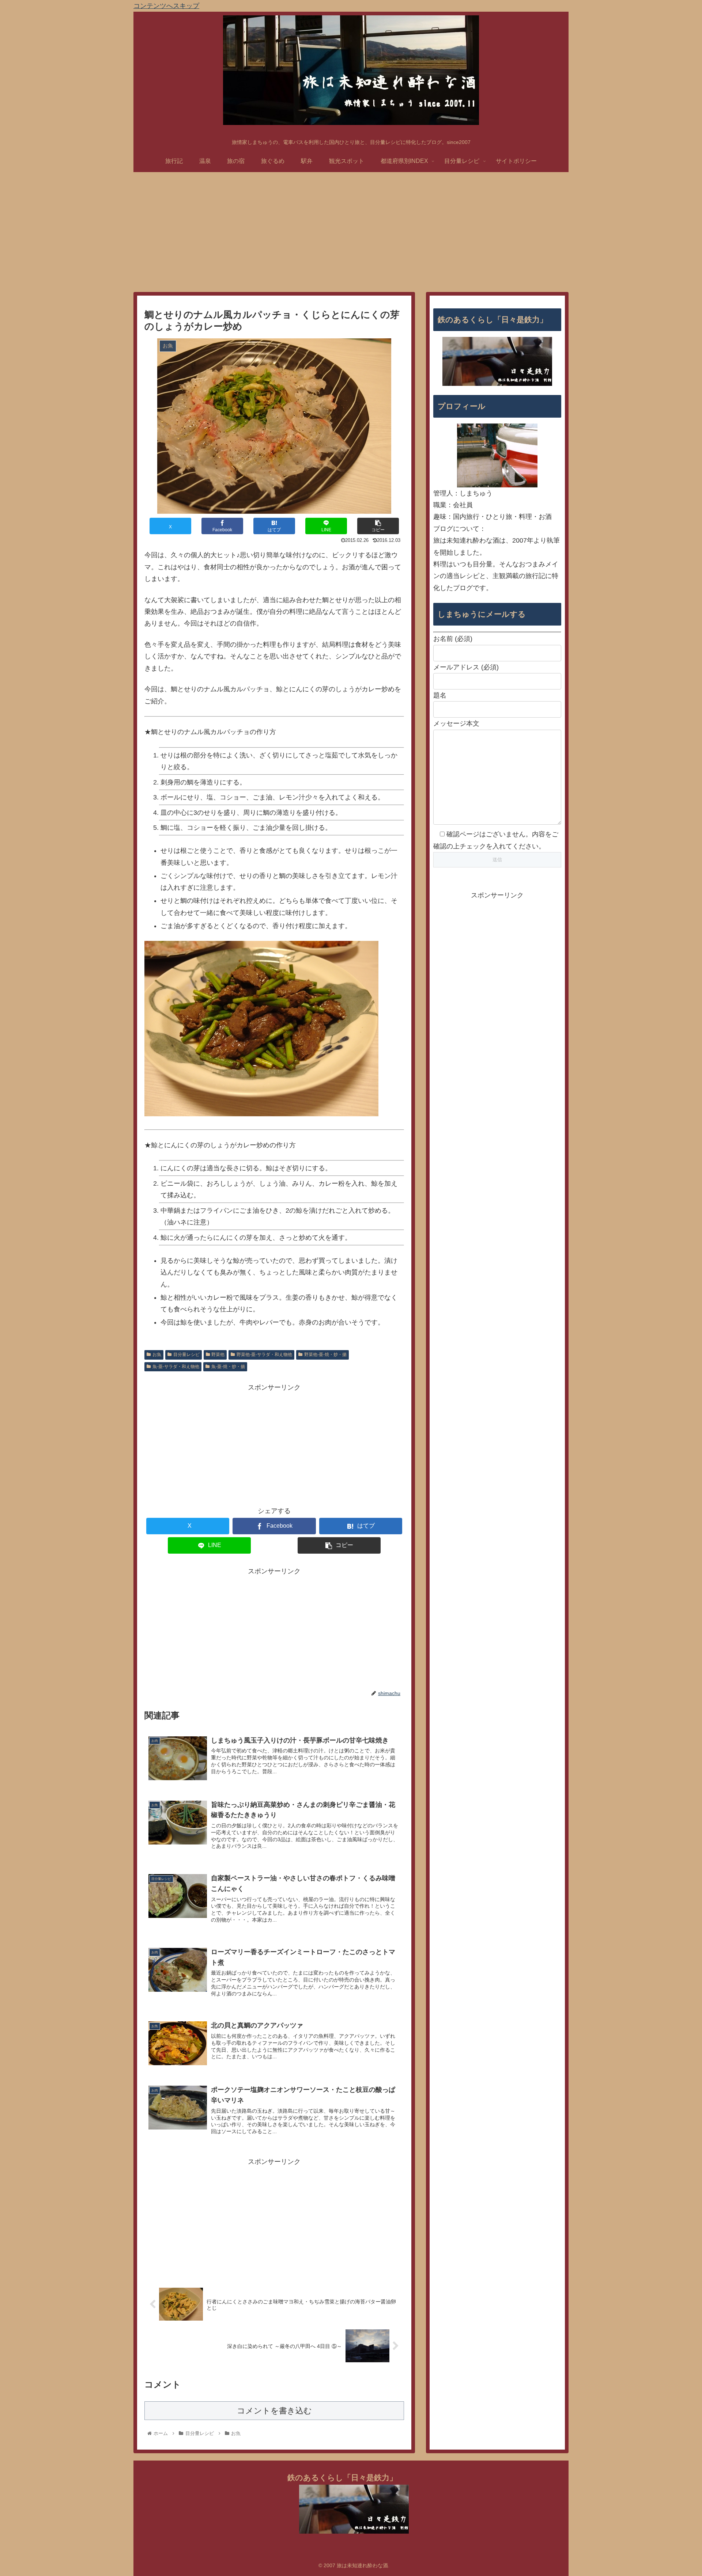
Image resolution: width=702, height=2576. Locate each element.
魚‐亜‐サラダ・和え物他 (176, 1367)
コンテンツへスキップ (166, 6)
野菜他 (218, 1355)
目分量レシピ (186, 1355)
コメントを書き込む (274, 2411)
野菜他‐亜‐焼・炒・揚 (325, 1355)
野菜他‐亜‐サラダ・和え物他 (264, 1355)
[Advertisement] (351, 232)
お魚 (157, 1355)
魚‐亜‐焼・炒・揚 (228, 1367)
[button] (378, 526)
